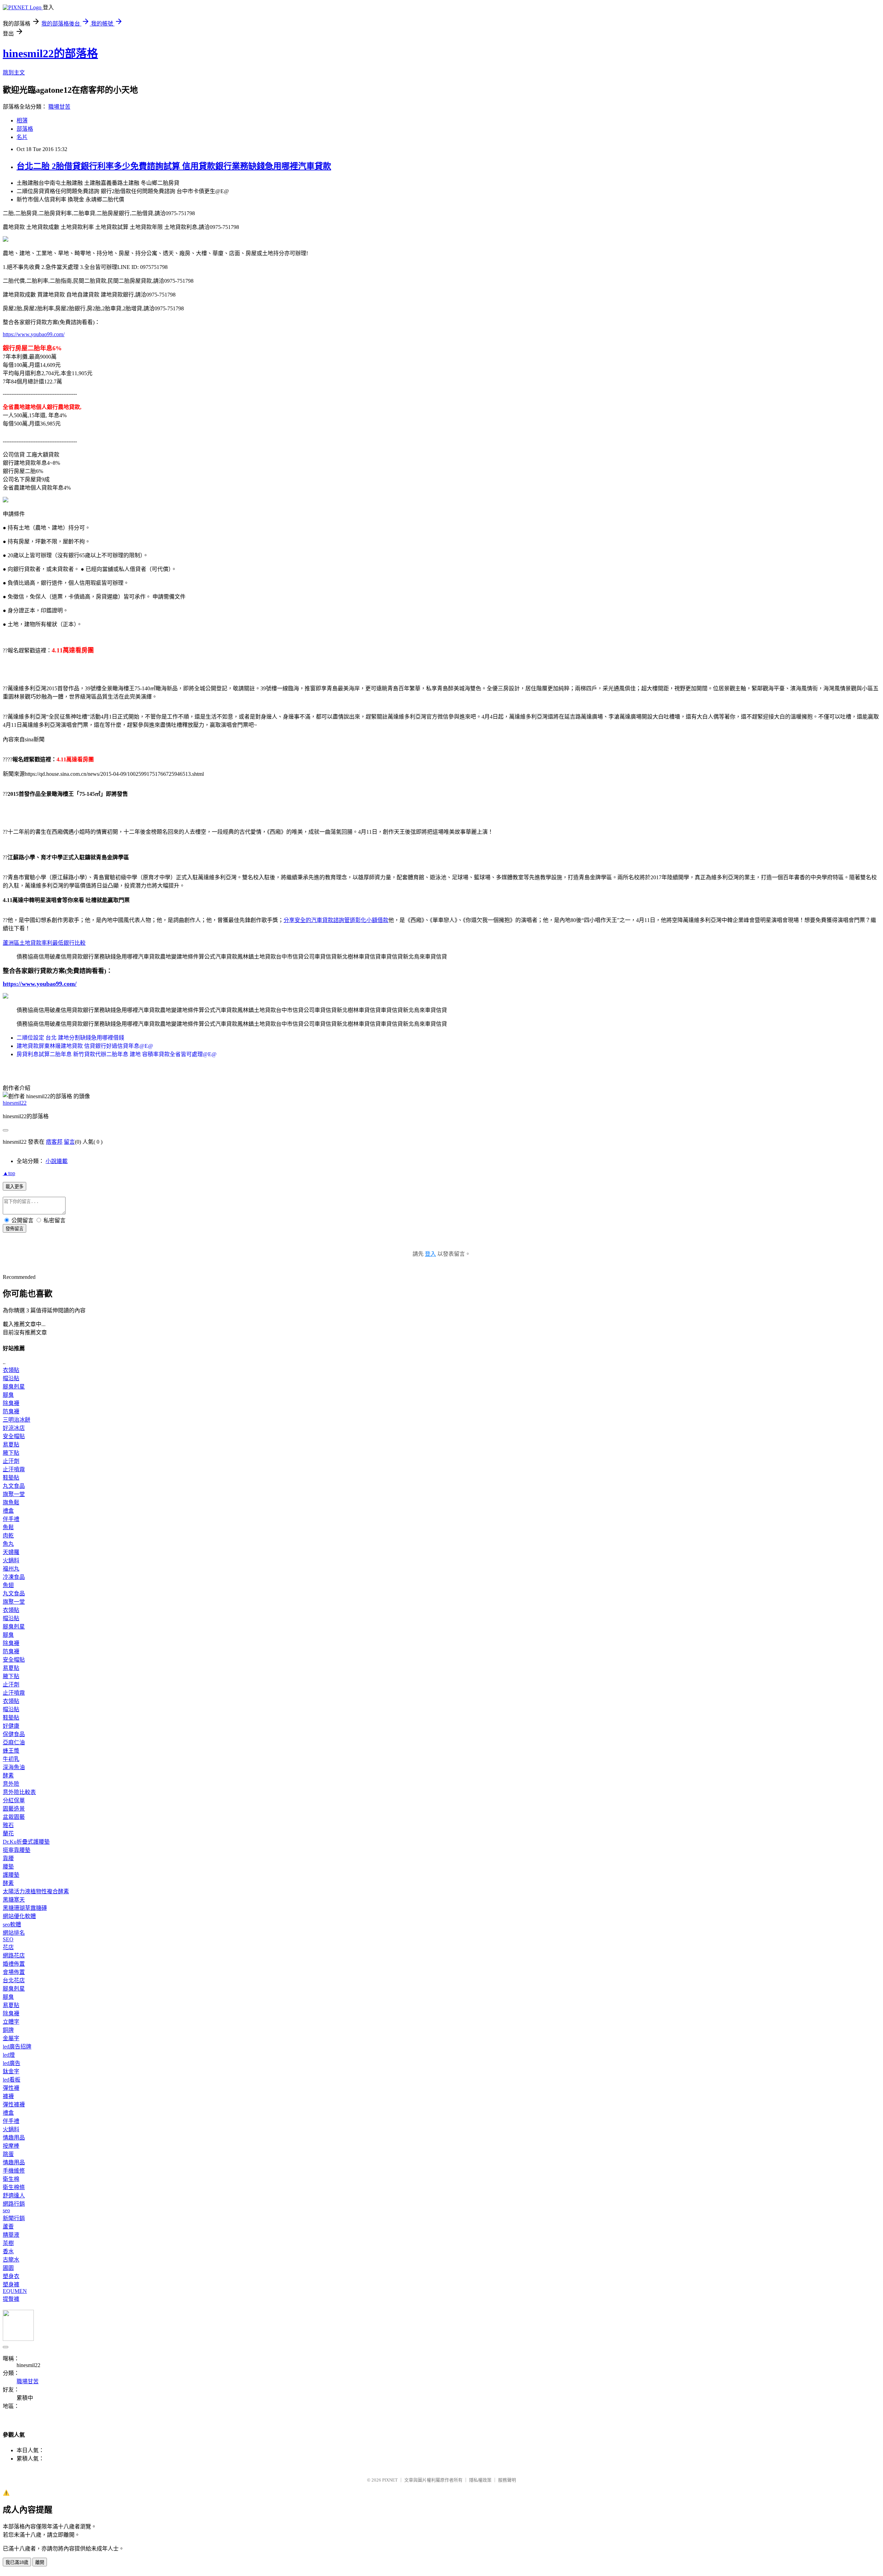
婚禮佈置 (14, 1964)
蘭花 (8, 1833)
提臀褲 (11, 2299)
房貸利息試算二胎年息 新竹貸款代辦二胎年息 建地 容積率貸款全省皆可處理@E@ (117, 1054)
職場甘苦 (59, 107)
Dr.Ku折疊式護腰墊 (26, 1842)
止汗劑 (11, 1461)
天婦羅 (11, 1552)
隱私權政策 (480, 2480)
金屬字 (11, 2038)
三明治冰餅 (17, 1420)
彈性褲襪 (14, 2104)
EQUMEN (15, 2291)
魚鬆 (8, 1527)
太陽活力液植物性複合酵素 (36, 1891)
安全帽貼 (14, 1436)
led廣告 (12, 2063)
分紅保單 (14, 1800)
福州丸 (11, 1569)
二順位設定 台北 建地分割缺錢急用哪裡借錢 (70, 1038)
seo (6, 2210)
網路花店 (14, 1956)
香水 (8, 2251)
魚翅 (8, 1585)
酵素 (8, 1776)
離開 (40, 2562)
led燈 (9, 2055)
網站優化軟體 (19, 1916)
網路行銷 (14, 2204)
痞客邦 (54, 1142)
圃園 (8, 2268)
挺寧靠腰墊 (17, 1850)
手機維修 (14, 2171)
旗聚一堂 (14, 1494)
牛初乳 (11, 1759)
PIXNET (390, 2480)
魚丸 (8, 1544)
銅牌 (8, 2030)
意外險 (11, 1784)
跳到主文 (14, 73)
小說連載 (57, 1161)
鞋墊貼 (11, 1478)
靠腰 (8, 1858)
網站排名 (14, 1933)
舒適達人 (14, 2196)
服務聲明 (507, 2480)
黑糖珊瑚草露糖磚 (25, 1908)
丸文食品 (14, 1486)
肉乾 (8, 1536)
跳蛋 (8, 2154)
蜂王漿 (11, 1751)
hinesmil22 (15, 1103)
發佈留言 (14, 1229)
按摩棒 (11, 2146)
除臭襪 (11, 1403)
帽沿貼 (11, 1378)
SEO (8, 1939)
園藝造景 (14, 1809)
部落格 (25, 129)
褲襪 (8, 2096)
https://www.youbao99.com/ (34, 334)
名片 (22, 137)
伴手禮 (11, 1519)
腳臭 (8, 1395)
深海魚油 (14, 1767)
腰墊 (8, 1867)
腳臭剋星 (14, 1387)
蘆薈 (8, 2227)
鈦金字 (11, 2071)
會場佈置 (14, 1972)
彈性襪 (11, 2088)
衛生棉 (11, 2179)
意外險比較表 (19, 1792)
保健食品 (14, 1734)
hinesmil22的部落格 (50, 53)
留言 (69, 1142)
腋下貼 (11, 1453)
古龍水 (11, 2260)
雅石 (8, 1825)
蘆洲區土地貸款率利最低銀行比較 (44, 943)
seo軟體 (12, 1925)
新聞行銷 (14, 2218)
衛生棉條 (14, 2187)
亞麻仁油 (14, 1742)
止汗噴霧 (14, 1469)
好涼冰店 (14, 1428)
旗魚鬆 (11, 1502)
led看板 (12, 2080)
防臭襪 (11, 1411)
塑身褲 (11, 2284)
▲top (9, 1173)
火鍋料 (11, 1560)
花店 (8, 1947)
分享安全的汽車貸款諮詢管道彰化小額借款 (336, 920)
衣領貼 (11, 1370)
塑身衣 (11, 2276)
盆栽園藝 (14, 1817)
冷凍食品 (14, 1577)
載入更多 (14, 1187)
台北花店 (14, 1980)
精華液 (11, 2235)
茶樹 (8, 2243)
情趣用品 (14, 2138)
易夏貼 (11, 1445)
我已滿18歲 (17, 2562)
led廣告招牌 (17, 2047)
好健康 (11, 1726)
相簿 (22, 121)
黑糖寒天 (14, 1900)
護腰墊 (11, 1875)
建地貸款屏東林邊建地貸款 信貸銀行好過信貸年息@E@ (85, 1046)
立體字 (11, 2022)
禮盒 (8, 1511)
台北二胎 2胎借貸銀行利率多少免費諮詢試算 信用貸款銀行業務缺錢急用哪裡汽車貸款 (174, 166)
